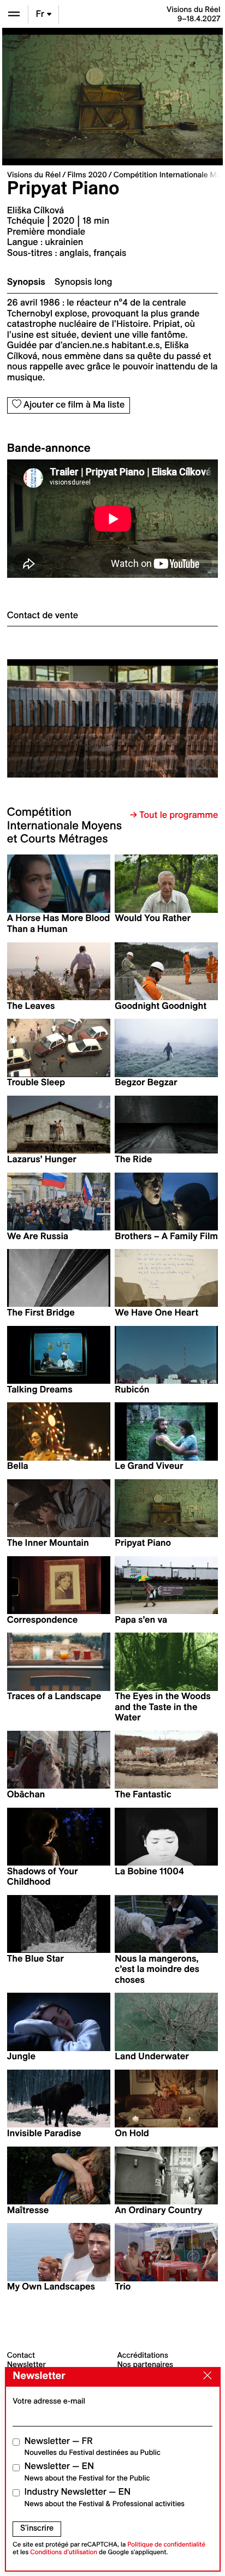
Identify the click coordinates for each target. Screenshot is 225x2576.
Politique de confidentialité (166, 2545)
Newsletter (26, 2364)
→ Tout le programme (174, 815)
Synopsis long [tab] (84, 282)
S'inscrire (37, 2528)
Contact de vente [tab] (43, 615)
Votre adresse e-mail (49, 2401)
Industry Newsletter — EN (105, 2497)
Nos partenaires (146, 2364)
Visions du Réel (34, 175)
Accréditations (143, 2355)
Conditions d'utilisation (64, 2552)
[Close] (205, 2376)
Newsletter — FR (93, 2446)
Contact (21, 2355)
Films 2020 (87, 175)
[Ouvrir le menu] (14, 14)
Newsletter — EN (87, 2472)
